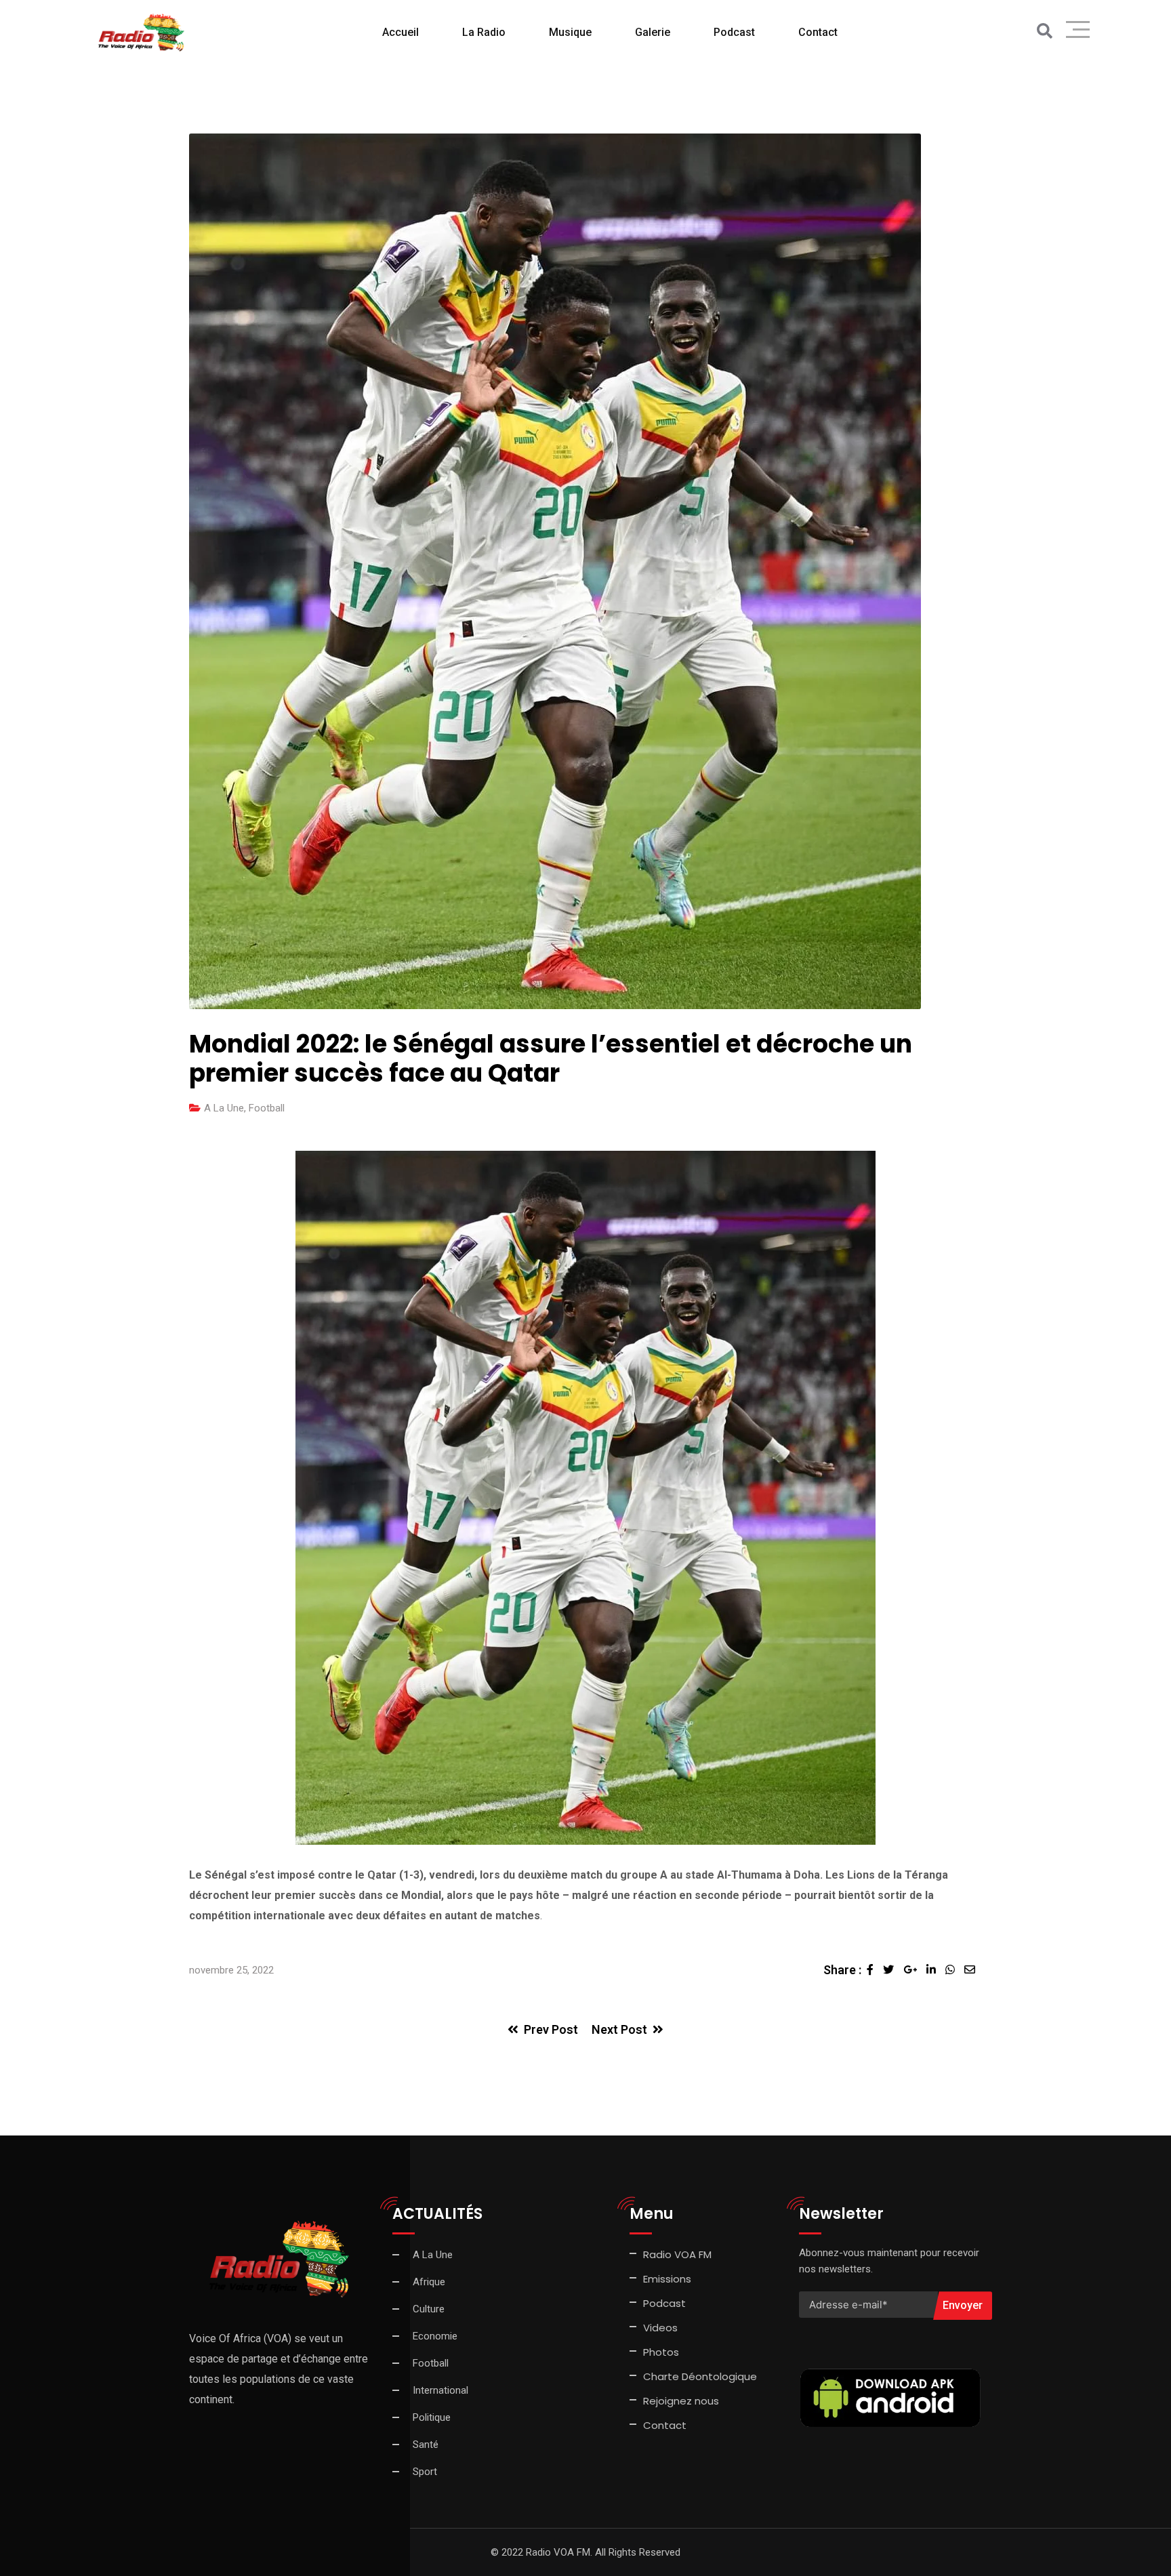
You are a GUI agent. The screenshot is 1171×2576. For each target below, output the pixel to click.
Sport (425, 2472)
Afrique (429, 2282)
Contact (665, 2425)
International (440, 2390)
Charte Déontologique (701, 2376)
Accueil (400, 32)
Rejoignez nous (681, 2401)
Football (267, 1108)
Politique (432, 2417)
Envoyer (963, 2305)
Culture (429, 2309)
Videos (660, 2328)
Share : (842, 1970)
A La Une (224, 1108)
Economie (435, 2336)
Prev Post (551, 2029)
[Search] (1045, 32)
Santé (426, 2445)
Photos (661, 2352)
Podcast (734, 32)
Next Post (619, 2029)
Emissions (667, 2279)
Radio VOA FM (677, 2254)
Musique (570, 32)
